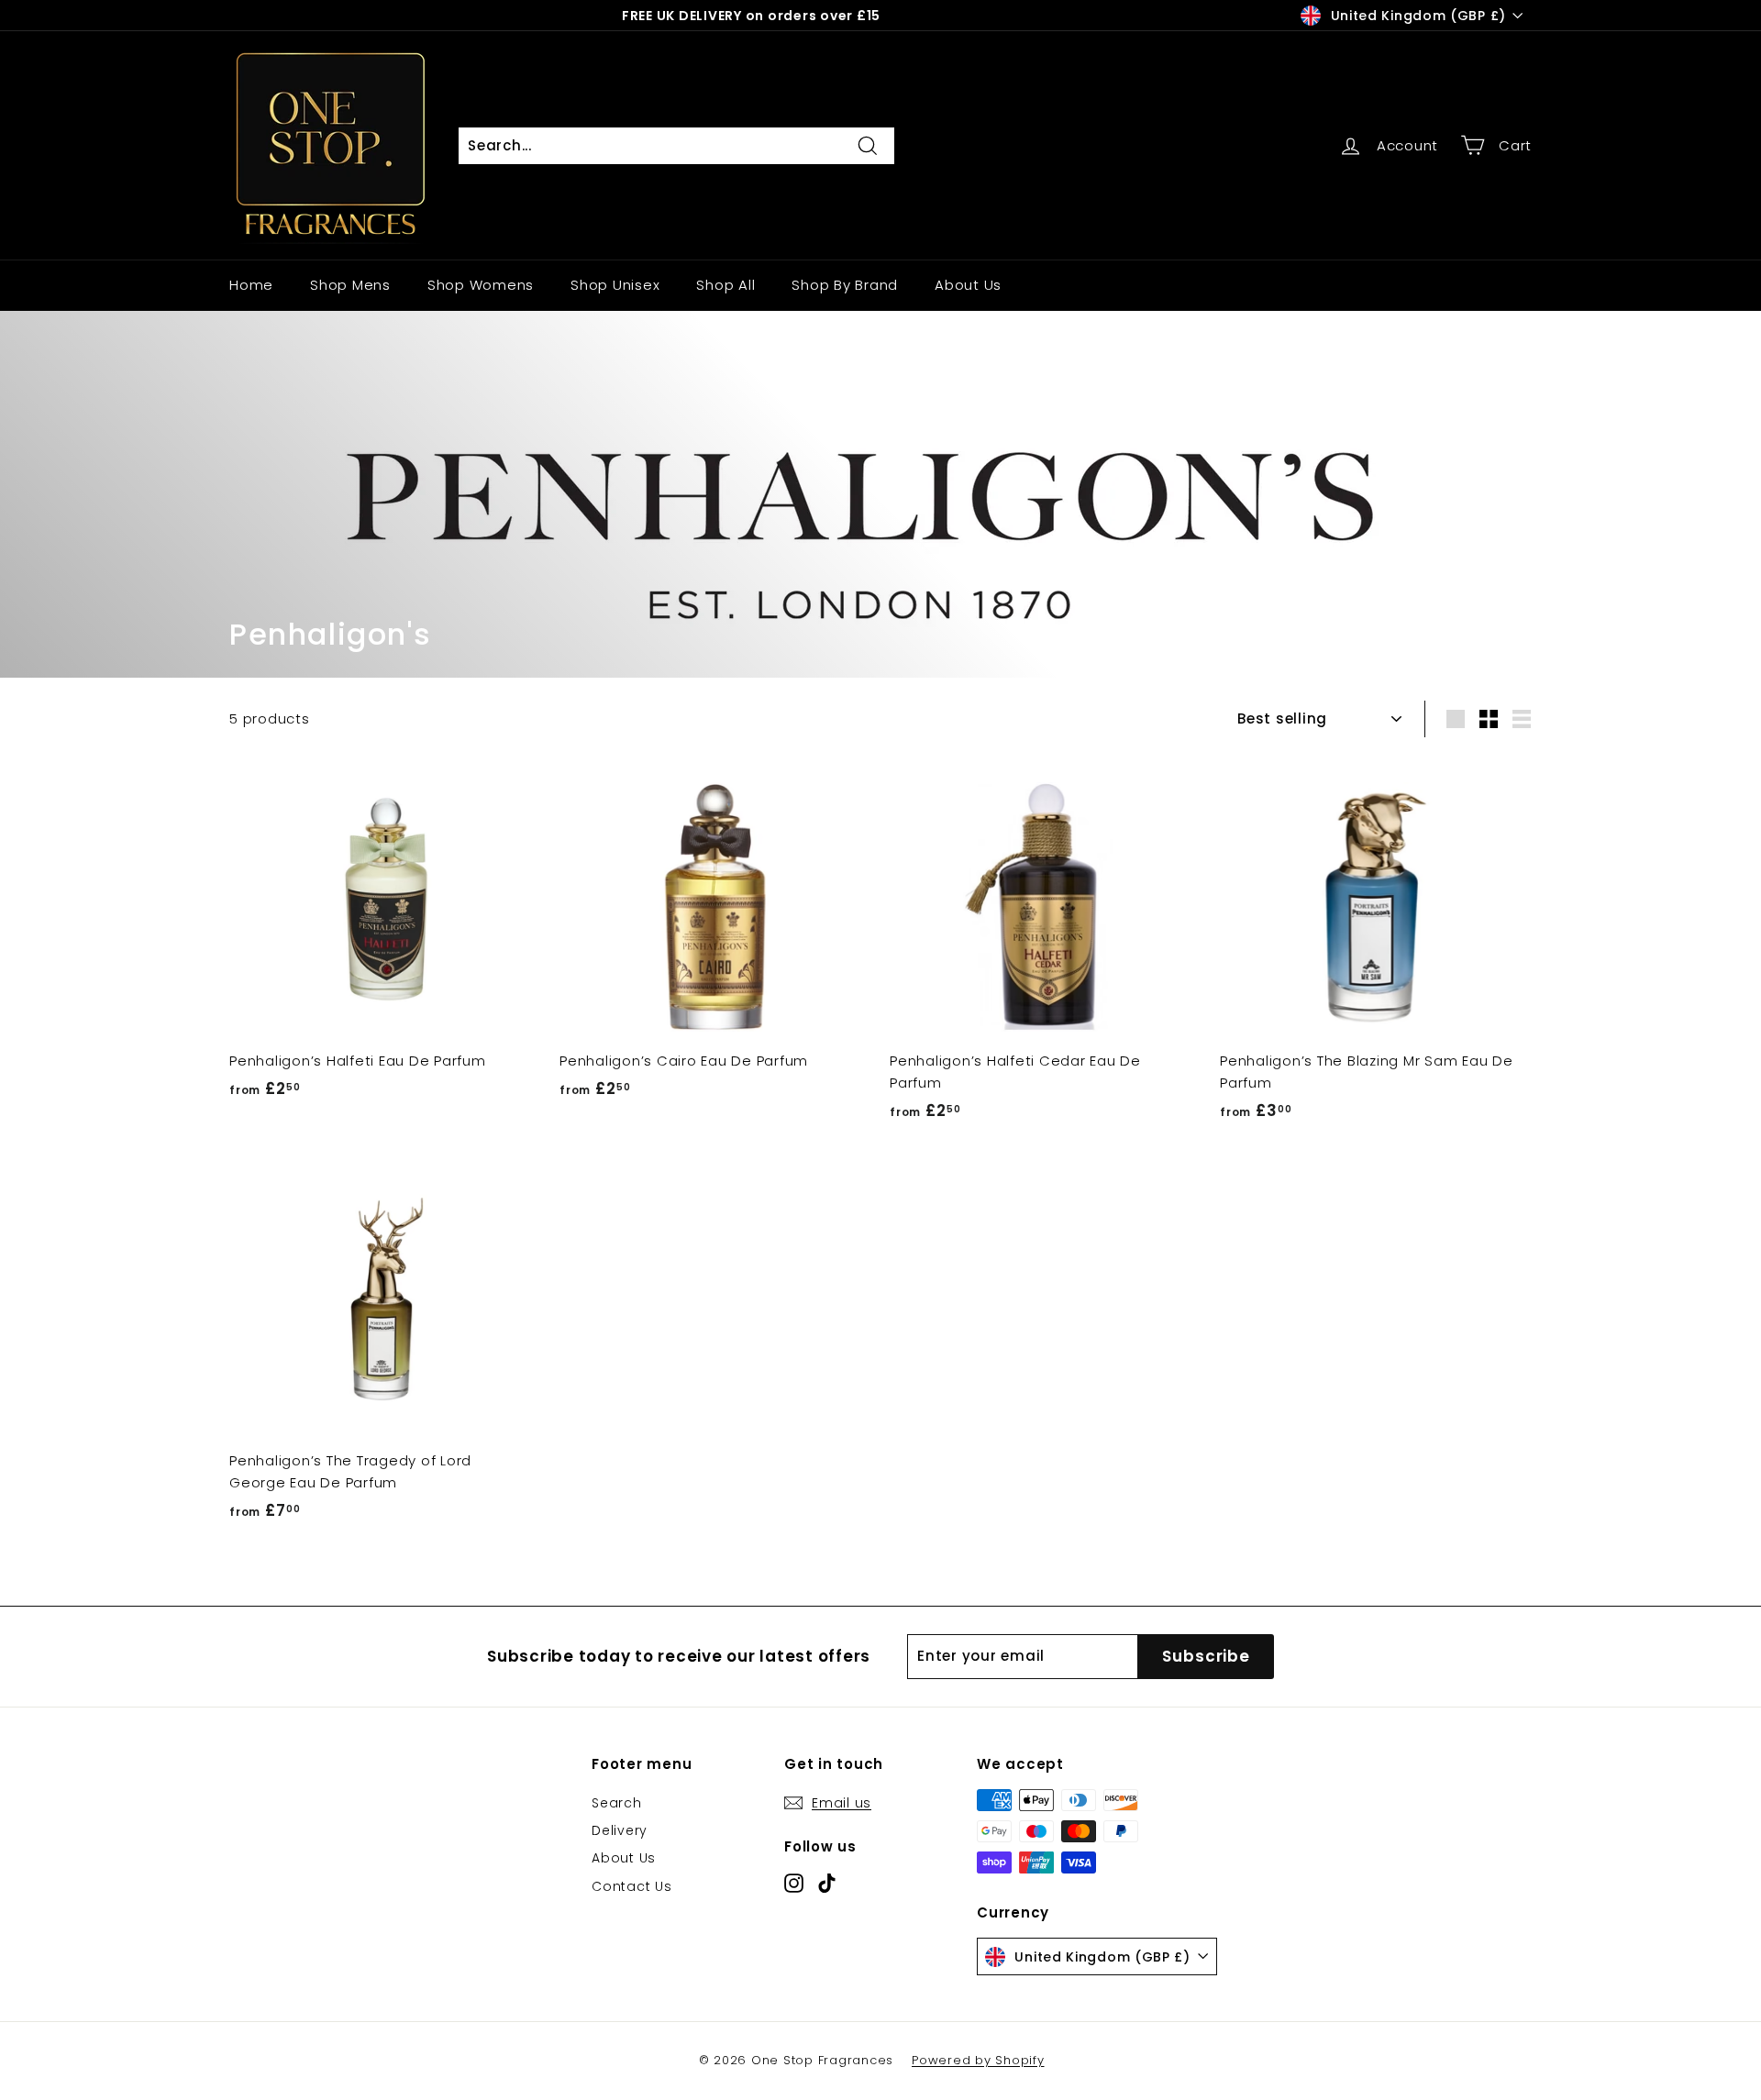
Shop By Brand (845, 285)
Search (617, 1803)
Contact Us (632, 1886)
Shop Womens (481, 285)
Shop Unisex (615, 285)
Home (251, 285)
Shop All (725, 285)
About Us (968, 285)
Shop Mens (350, 285)
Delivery (620, 1830)
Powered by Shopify (978, 2060)
